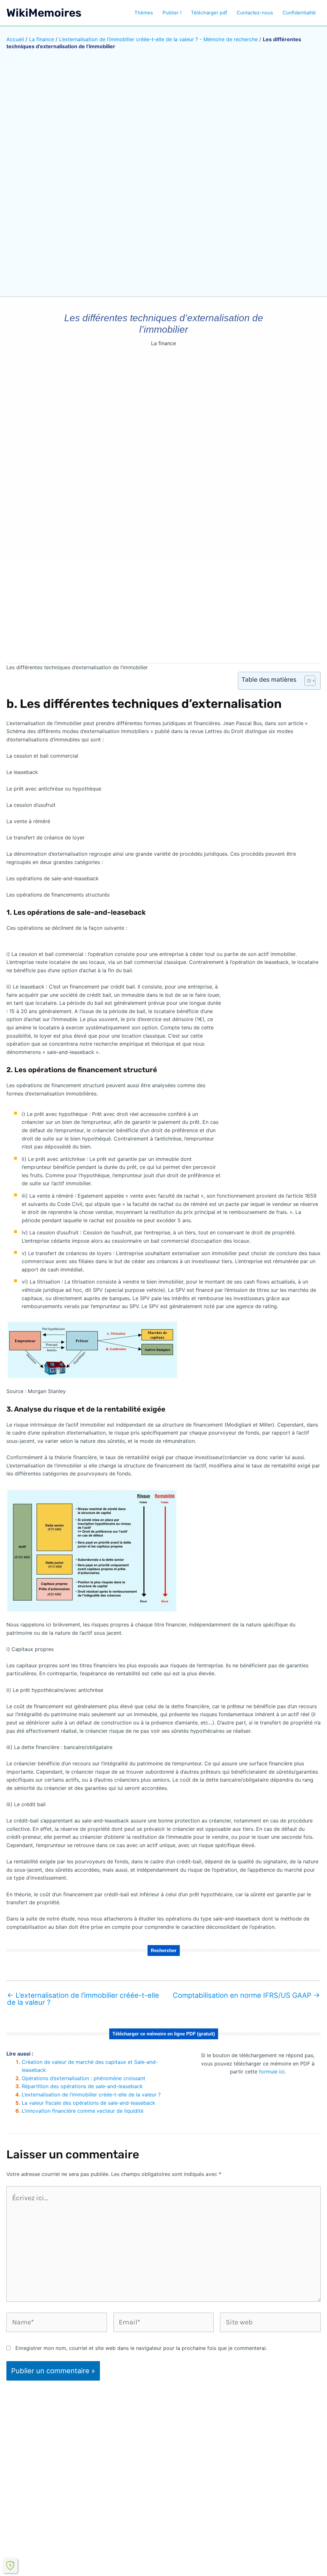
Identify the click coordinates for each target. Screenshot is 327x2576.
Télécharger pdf (209, 13)
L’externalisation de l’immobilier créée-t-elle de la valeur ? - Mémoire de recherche (158, 39)
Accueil (15, 39)
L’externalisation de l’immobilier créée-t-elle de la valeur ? (83, 1999)
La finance (42, 39)
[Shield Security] (10, 2565)
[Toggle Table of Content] (307, 681)
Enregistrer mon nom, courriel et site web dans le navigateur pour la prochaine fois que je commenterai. (141, 2348)
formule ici (272, 2072)
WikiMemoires (44, 13)
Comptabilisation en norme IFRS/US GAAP (246, 1995)
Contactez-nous (255, 13)
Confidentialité (299, 13)
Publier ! (172, 13)
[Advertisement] (163, 608)
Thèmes (144, 13)
